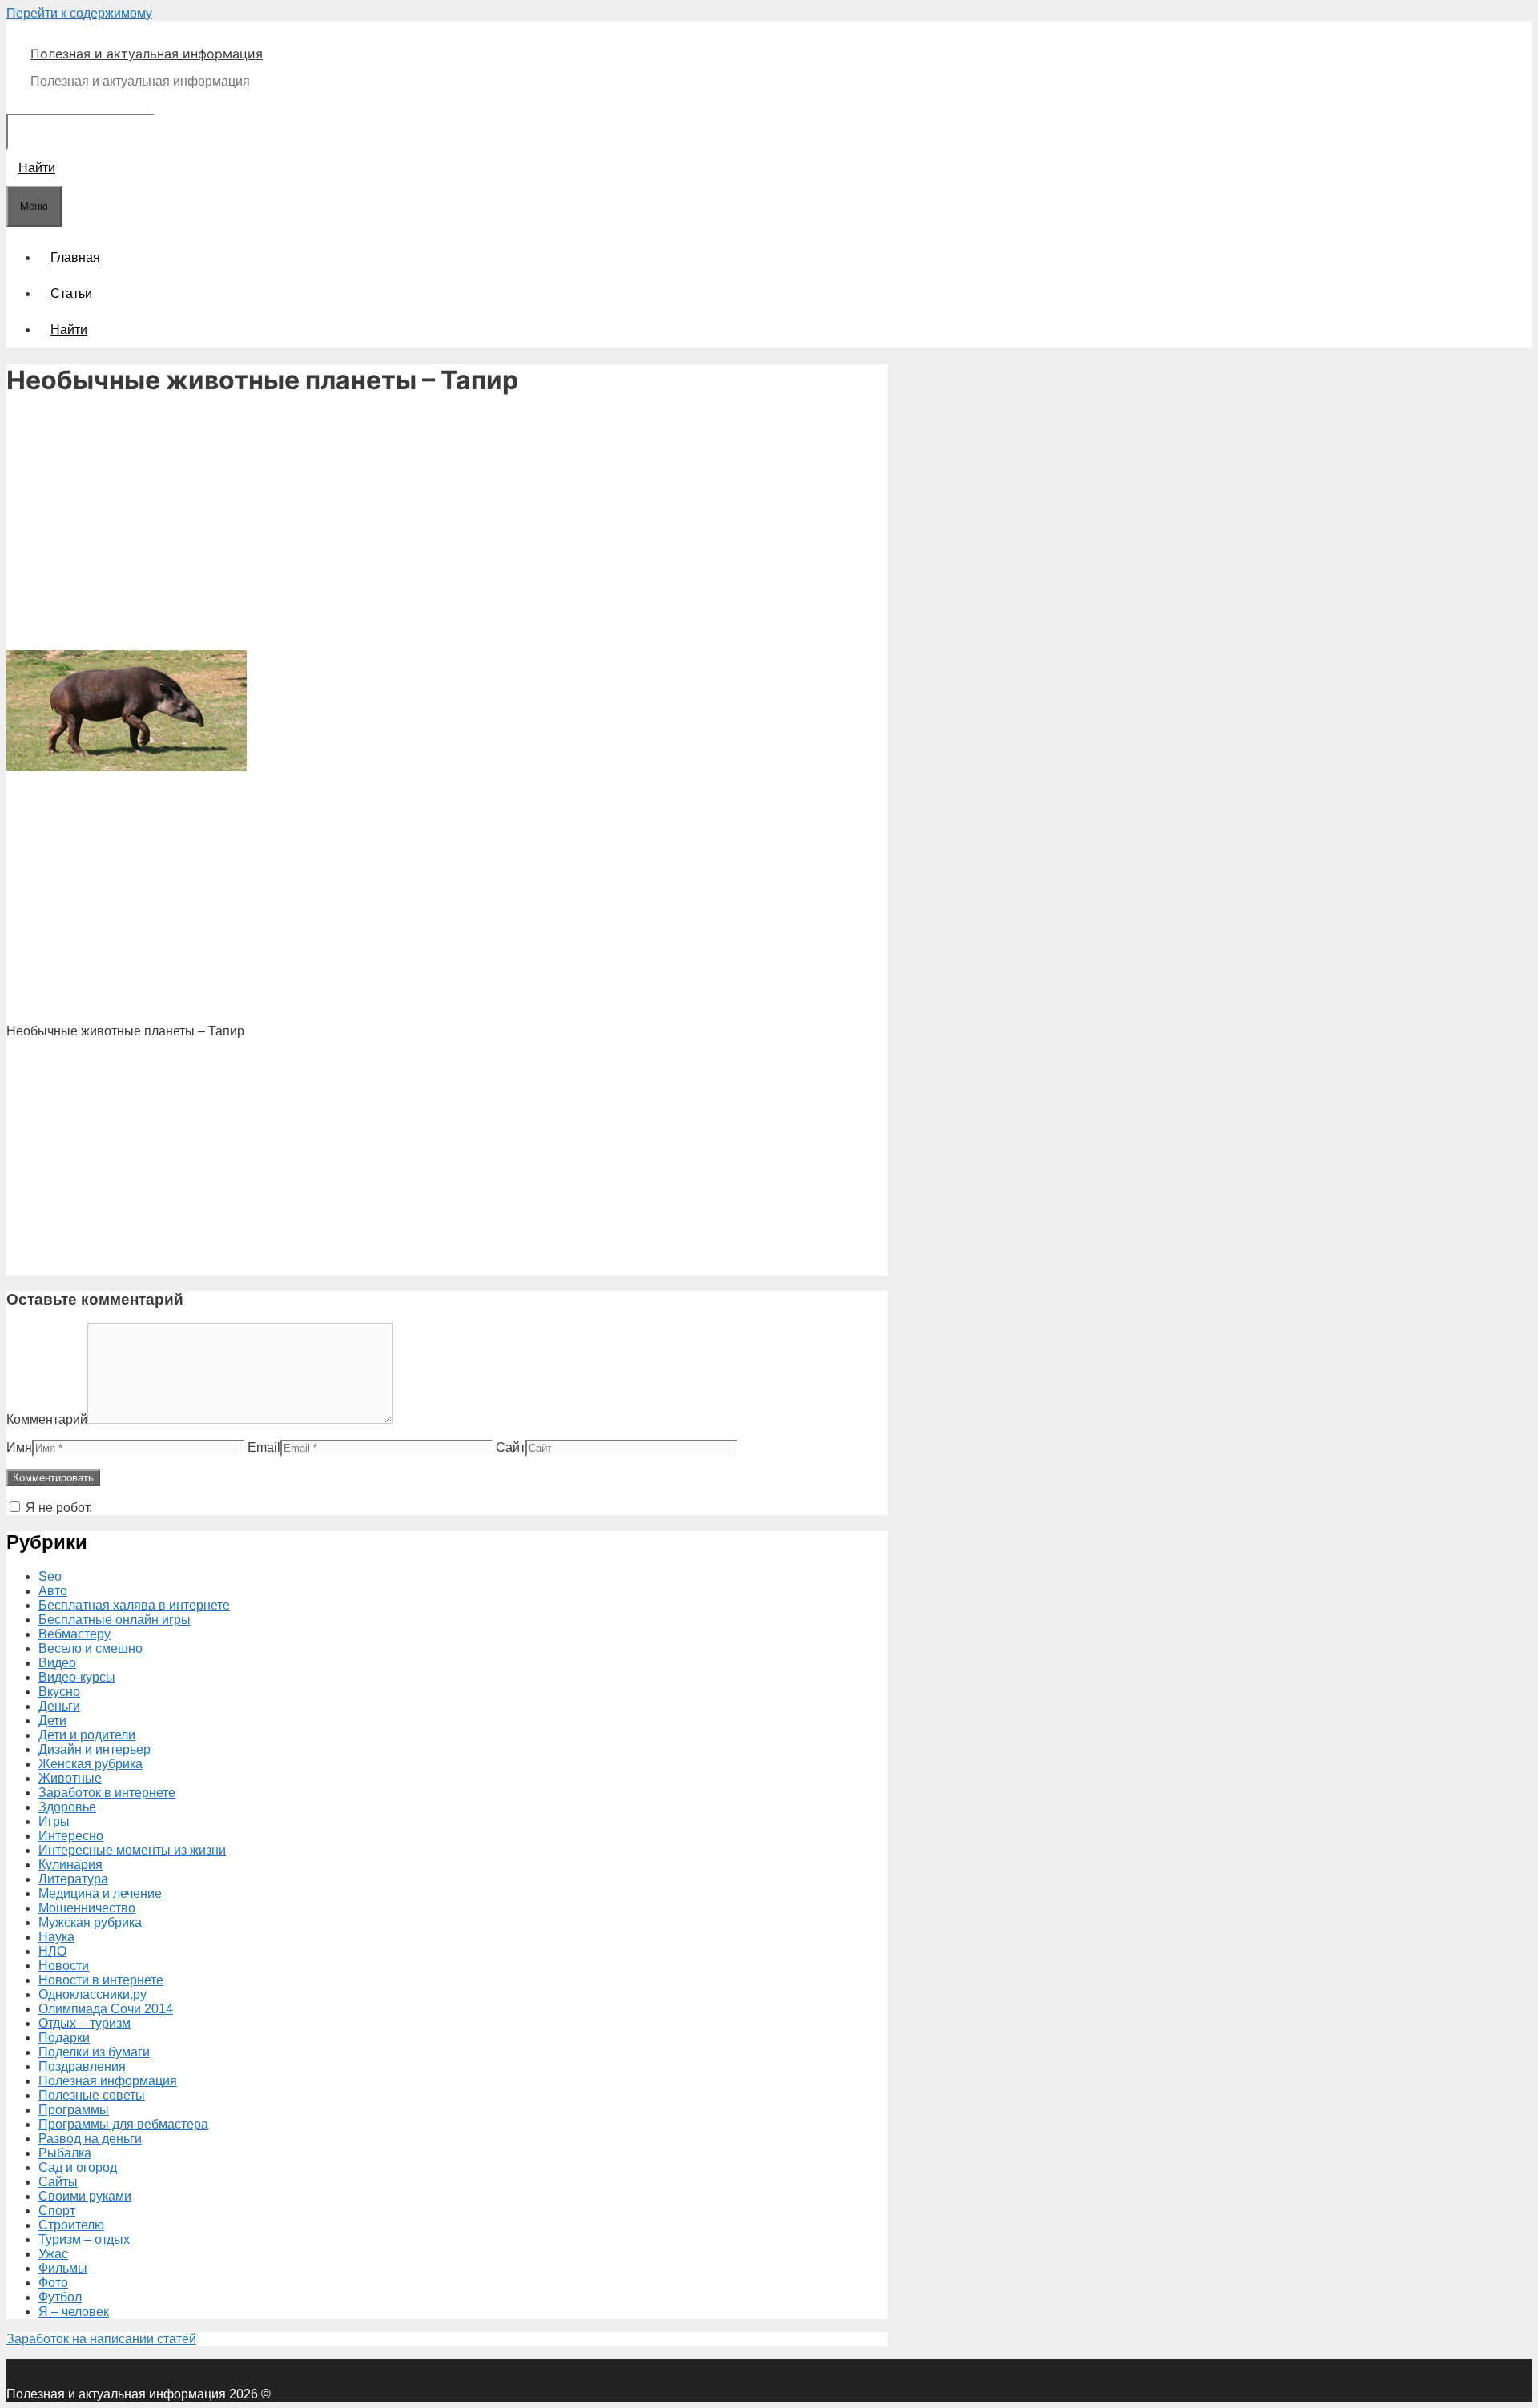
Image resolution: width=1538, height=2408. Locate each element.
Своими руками (85, 2196)
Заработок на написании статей (101, 2339)
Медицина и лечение (100, 1893)
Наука (56, 1937)
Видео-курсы (77, 1677)
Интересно (71, 1836)
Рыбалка (65, 2153)
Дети (52, 1721)
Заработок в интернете (107, 1793)
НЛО (52, 1951)
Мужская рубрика (90, 1922)
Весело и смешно (91, 1648)
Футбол (60, 2297)
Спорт (57, 2211)
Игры (54, 1821)
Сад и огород (78, 2167)
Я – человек (74, 2312)
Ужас (53, 2254)
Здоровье (67, 1807)
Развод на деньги (90, 2139)
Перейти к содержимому (79, 13)
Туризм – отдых (84, 2239)
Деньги (59, 1706)
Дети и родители (87, 1735)
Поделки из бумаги (94, 2052)
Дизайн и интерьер (95, 1749)
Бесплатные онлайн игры (115, 1620)
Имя (19, 1447)
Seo (50, 1576)
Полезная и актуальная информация (147, 54)
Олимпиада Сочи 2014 (106, 2009)
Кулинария (70, 1865)
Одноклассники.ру (93, 1994)
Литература (73, 1879)
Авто (53, 1591)
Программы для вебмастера (123, 2124)
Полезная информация (108, 2081)
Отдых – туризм (85, 2023)
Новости (64, 1966)
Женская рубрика (91, 1764)
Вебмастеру (74, 1634)
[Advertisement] (447, 525)
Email (264, 1447)
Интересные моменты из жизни (132, 1850)
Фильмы (63, 2268)
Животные (70, 1778)
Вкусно (59, 1692)
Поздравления (82, 2066)
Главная (75, 257)
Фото (53, 2283)
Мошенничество (87, 1908)
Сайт (511, 1447)
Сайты (58, 2182)
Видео (57, 1663)
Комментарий (47, 1419)
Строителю (71, 2225)
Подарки (64, 2038)
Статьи (71, 293)
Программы (74, 2110)
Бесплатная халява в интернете (134, 1605)
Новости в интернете (101, 1980)
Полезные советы (92, 2095)
